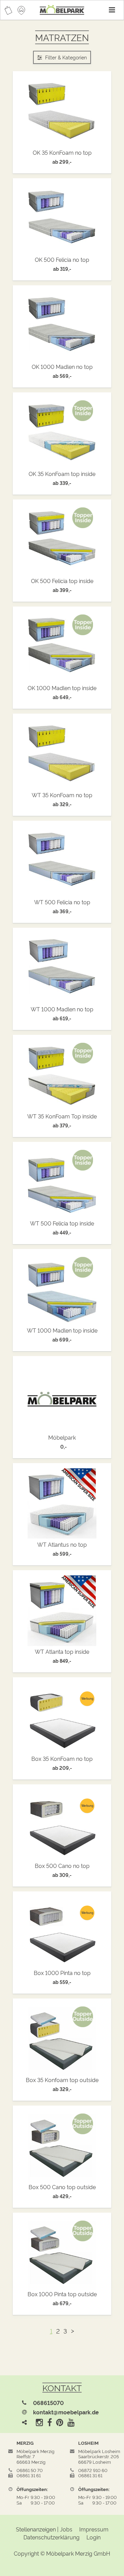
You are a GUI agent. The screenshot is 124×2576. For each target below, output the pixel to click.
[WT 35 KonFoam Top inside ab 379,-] (62, 1076)
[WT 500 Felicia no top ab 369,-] (62, 862)
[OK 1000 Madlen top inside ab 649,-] (62, 648)
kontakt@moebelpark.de (66, 2412)
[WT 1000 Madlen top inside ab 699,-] (62, 1290)
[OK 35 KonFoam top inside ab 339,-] (62, 433)
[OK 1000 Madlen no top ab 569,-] (62, 326)
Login (94, 2537)
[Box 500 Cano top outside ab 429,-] (62, 2147)
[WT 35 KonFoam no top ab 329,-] (62, 755)
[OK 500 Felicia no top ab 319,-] (62, 219)
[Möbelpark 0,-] (62, 1397)
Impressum (94, 2529)
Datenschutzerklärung (51, 2537)
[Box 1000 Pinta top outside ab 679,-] (62, 2254)
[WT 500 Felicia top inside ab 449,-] (62, 1183)
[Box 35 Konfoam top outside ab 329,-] (62, 2040)
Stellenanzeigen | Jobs (44, 2529)
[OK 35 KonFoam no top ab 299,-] (62, 112)
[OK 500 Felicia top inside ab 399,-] (62, 541)
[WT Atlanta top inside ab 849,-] (62, 1611)
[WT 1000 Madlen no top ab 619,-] (62, 969)
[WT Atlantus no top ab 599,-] (62, 1504)
